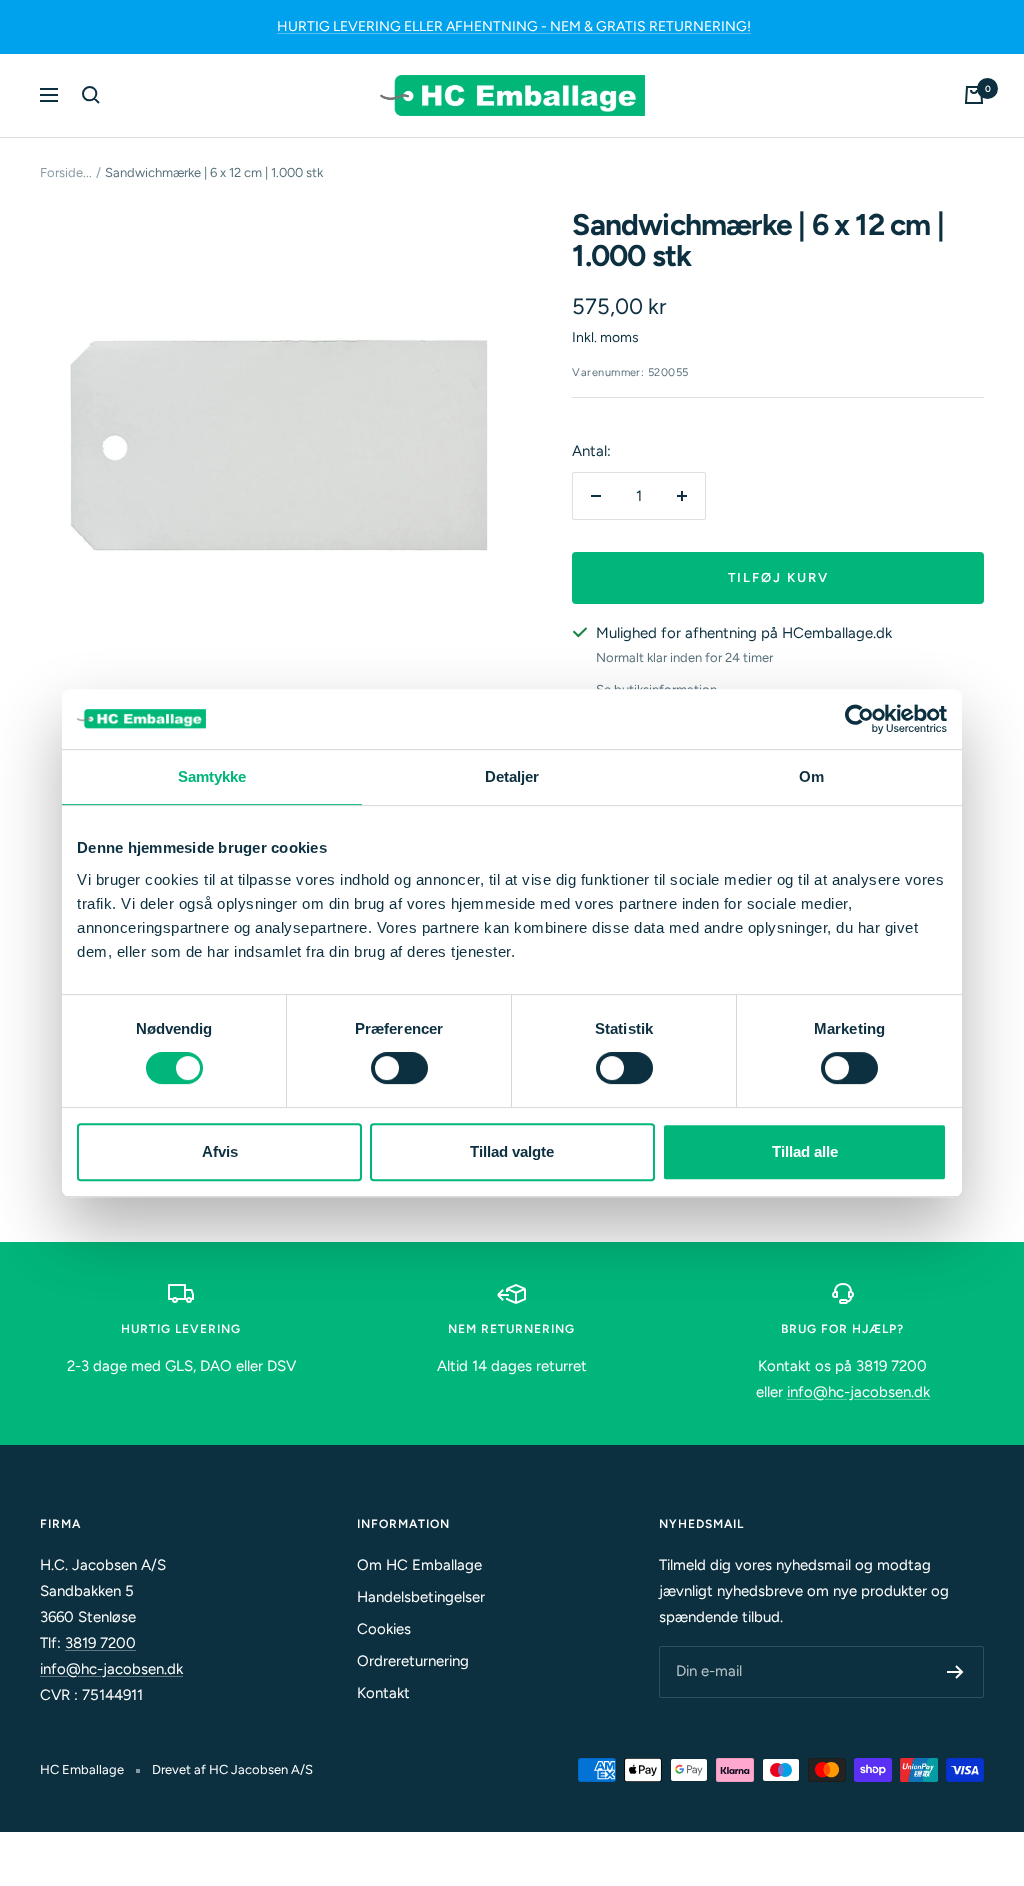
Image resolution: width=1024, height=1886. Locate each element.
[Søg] (91, 95)
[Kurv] (974, 95)
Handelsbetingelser (421, 1597)
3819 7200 (100, 1643)
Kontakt (383, 1693)
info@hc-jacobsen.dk (858, 1392)
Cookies (384, 1629)
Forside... (66, 172)
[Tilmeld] (955, 1672)
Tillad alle (805, 1151)
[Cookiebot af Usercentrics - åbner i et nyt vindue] (859, 719)
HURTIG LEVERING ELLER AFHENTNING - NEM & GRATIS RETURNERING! (514, 26)
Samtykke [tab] (212, 776)
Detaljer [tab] (512, 776)
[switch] (399, 1068)
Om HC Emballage (419, 1565)
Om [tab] (811, 776)
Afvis (220, 1151)
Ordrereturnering (413, 1661)
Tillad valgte (512, 1151)
